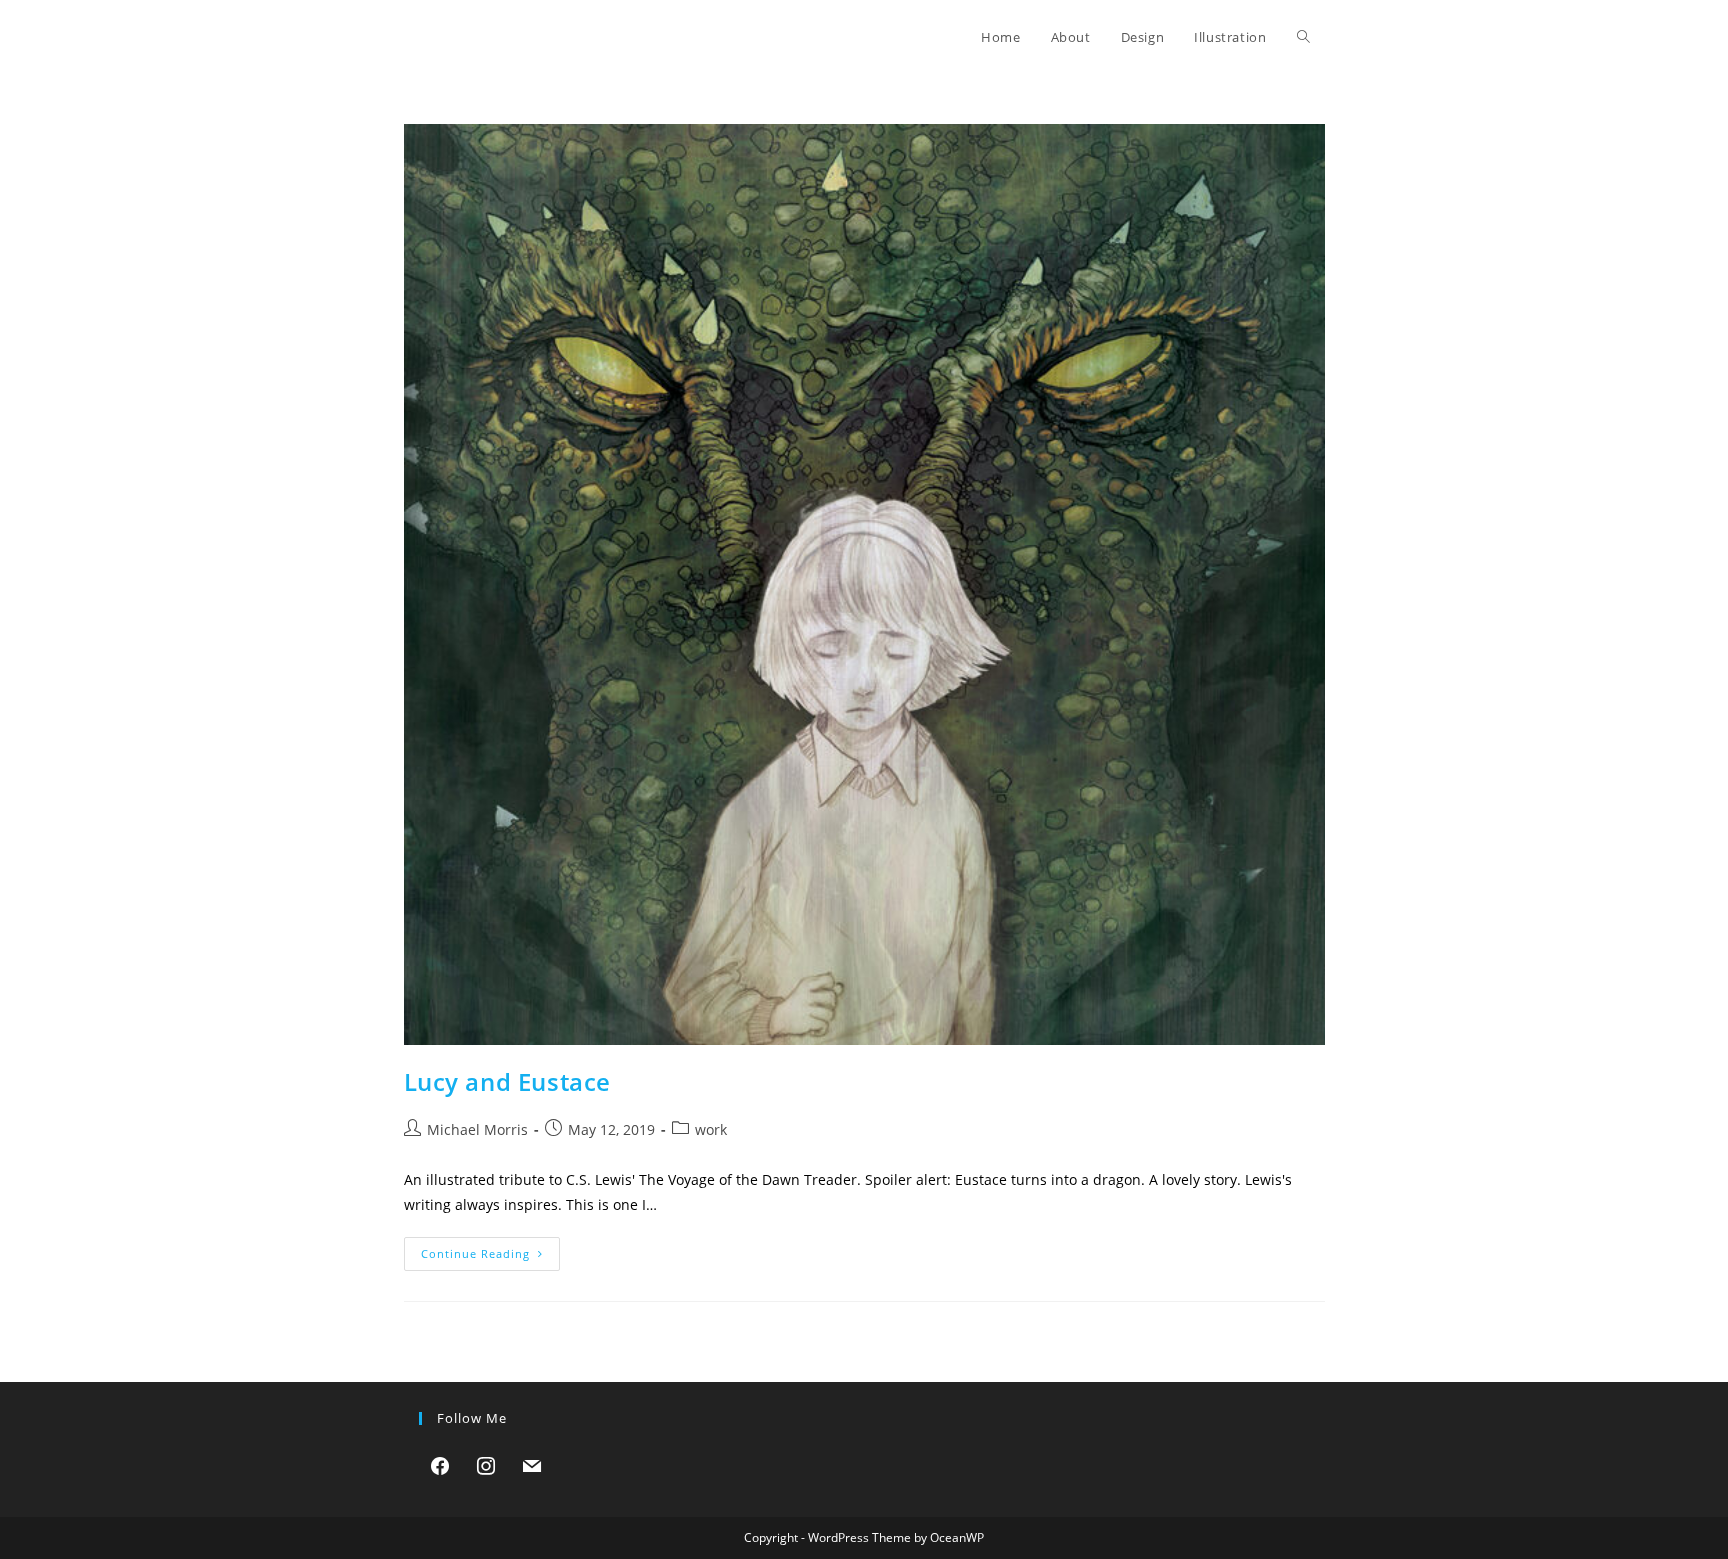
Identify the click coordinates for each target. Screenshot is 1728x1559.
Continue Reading (490, 1257)
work (711, 1129)
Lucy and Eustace (508, 1081)
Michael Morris (477, 1129)
